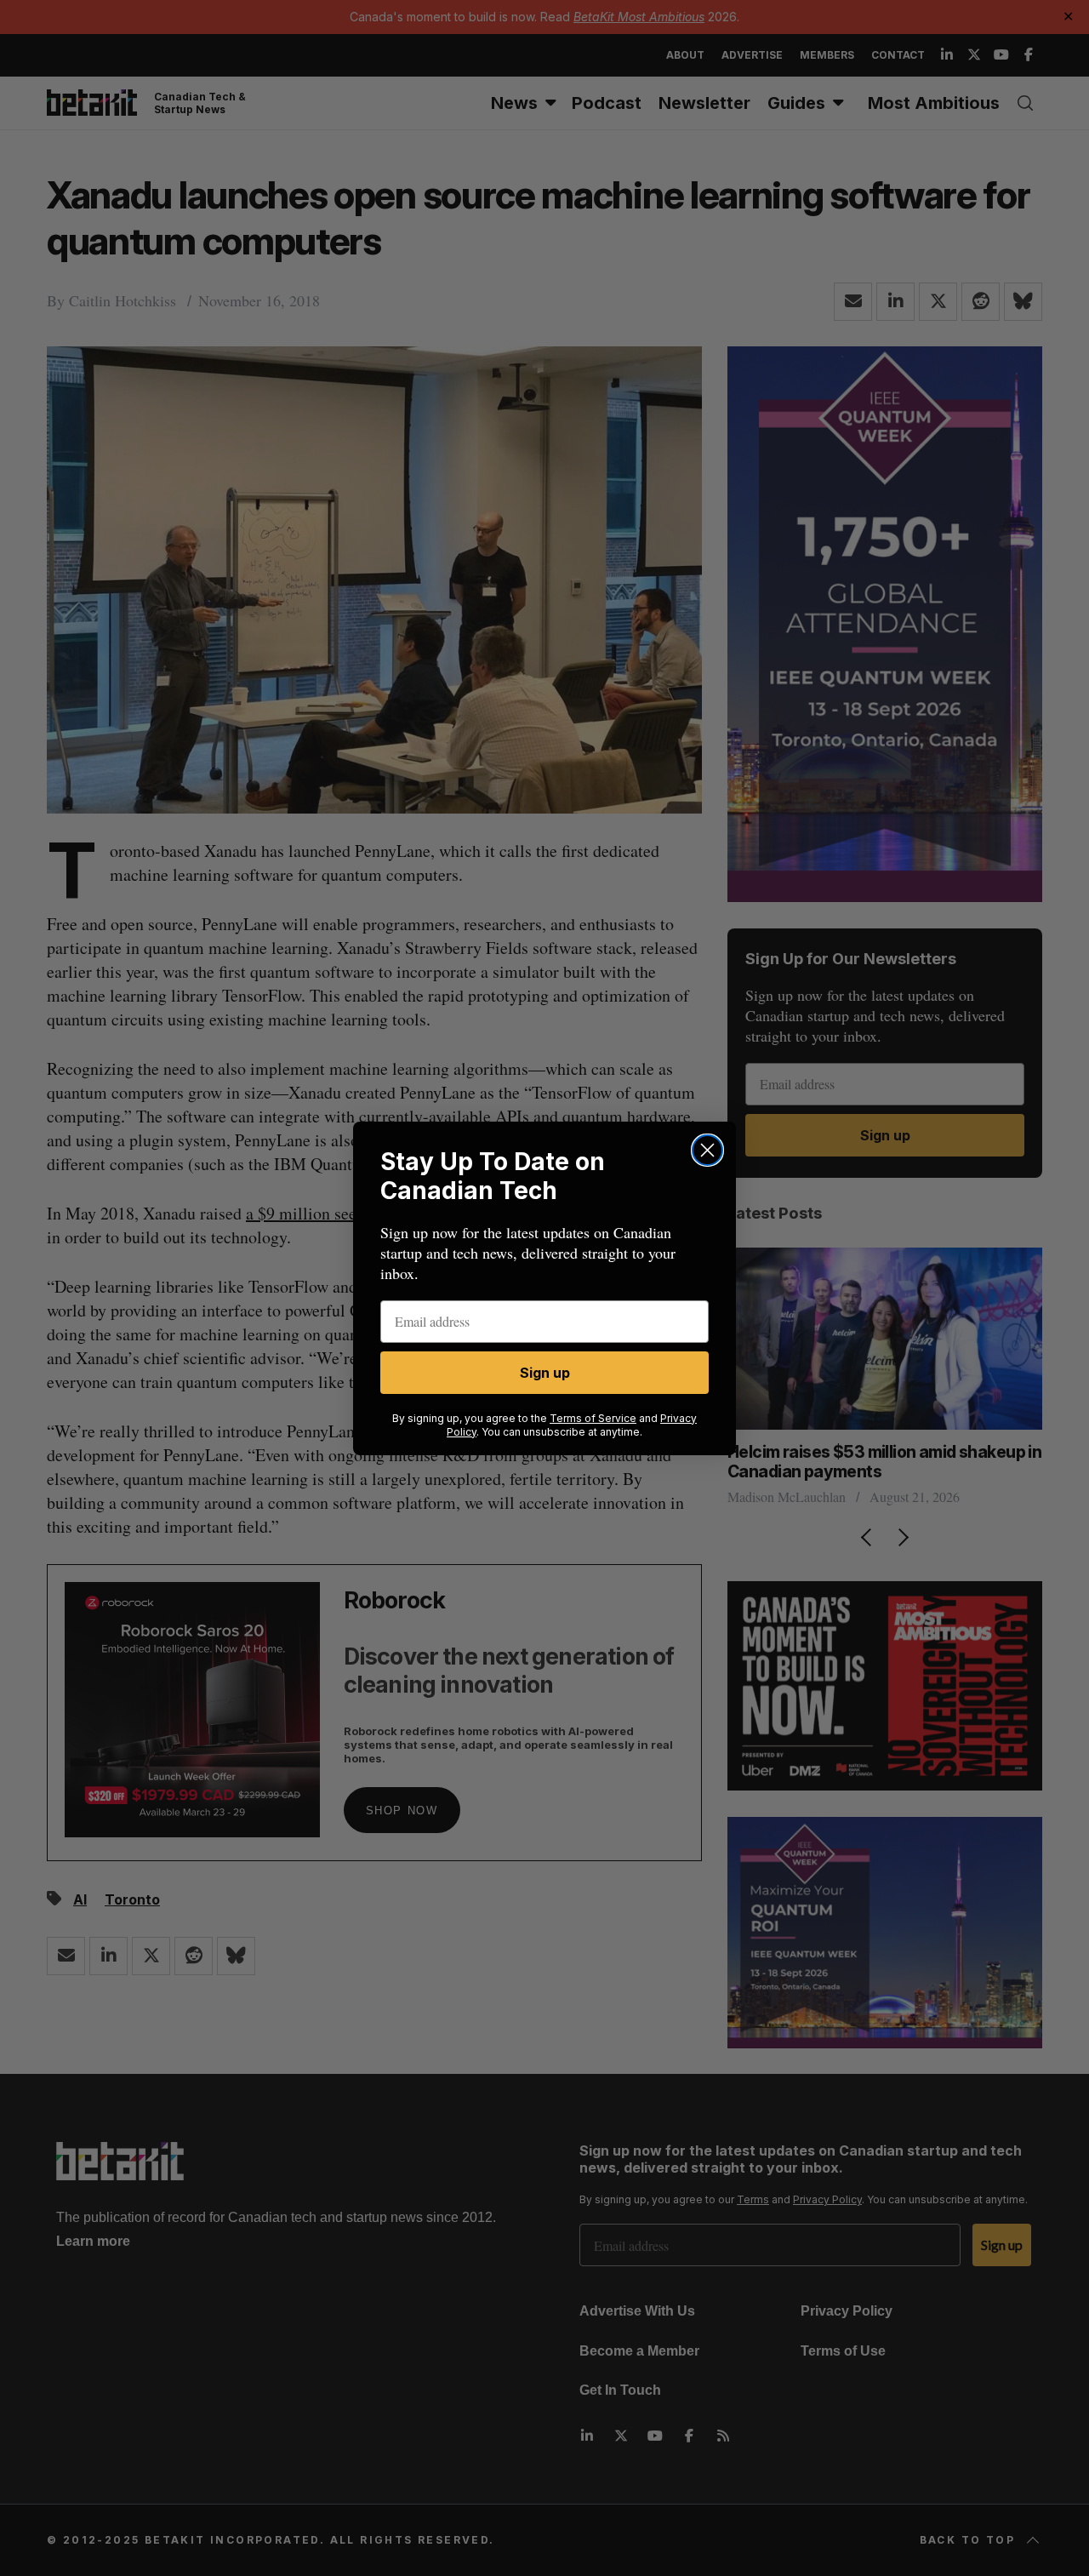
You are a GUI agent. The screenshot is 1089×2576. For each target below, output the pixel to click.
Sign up (545, 1373)
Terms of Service (593, 1418)
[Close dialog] (707, 1150)
